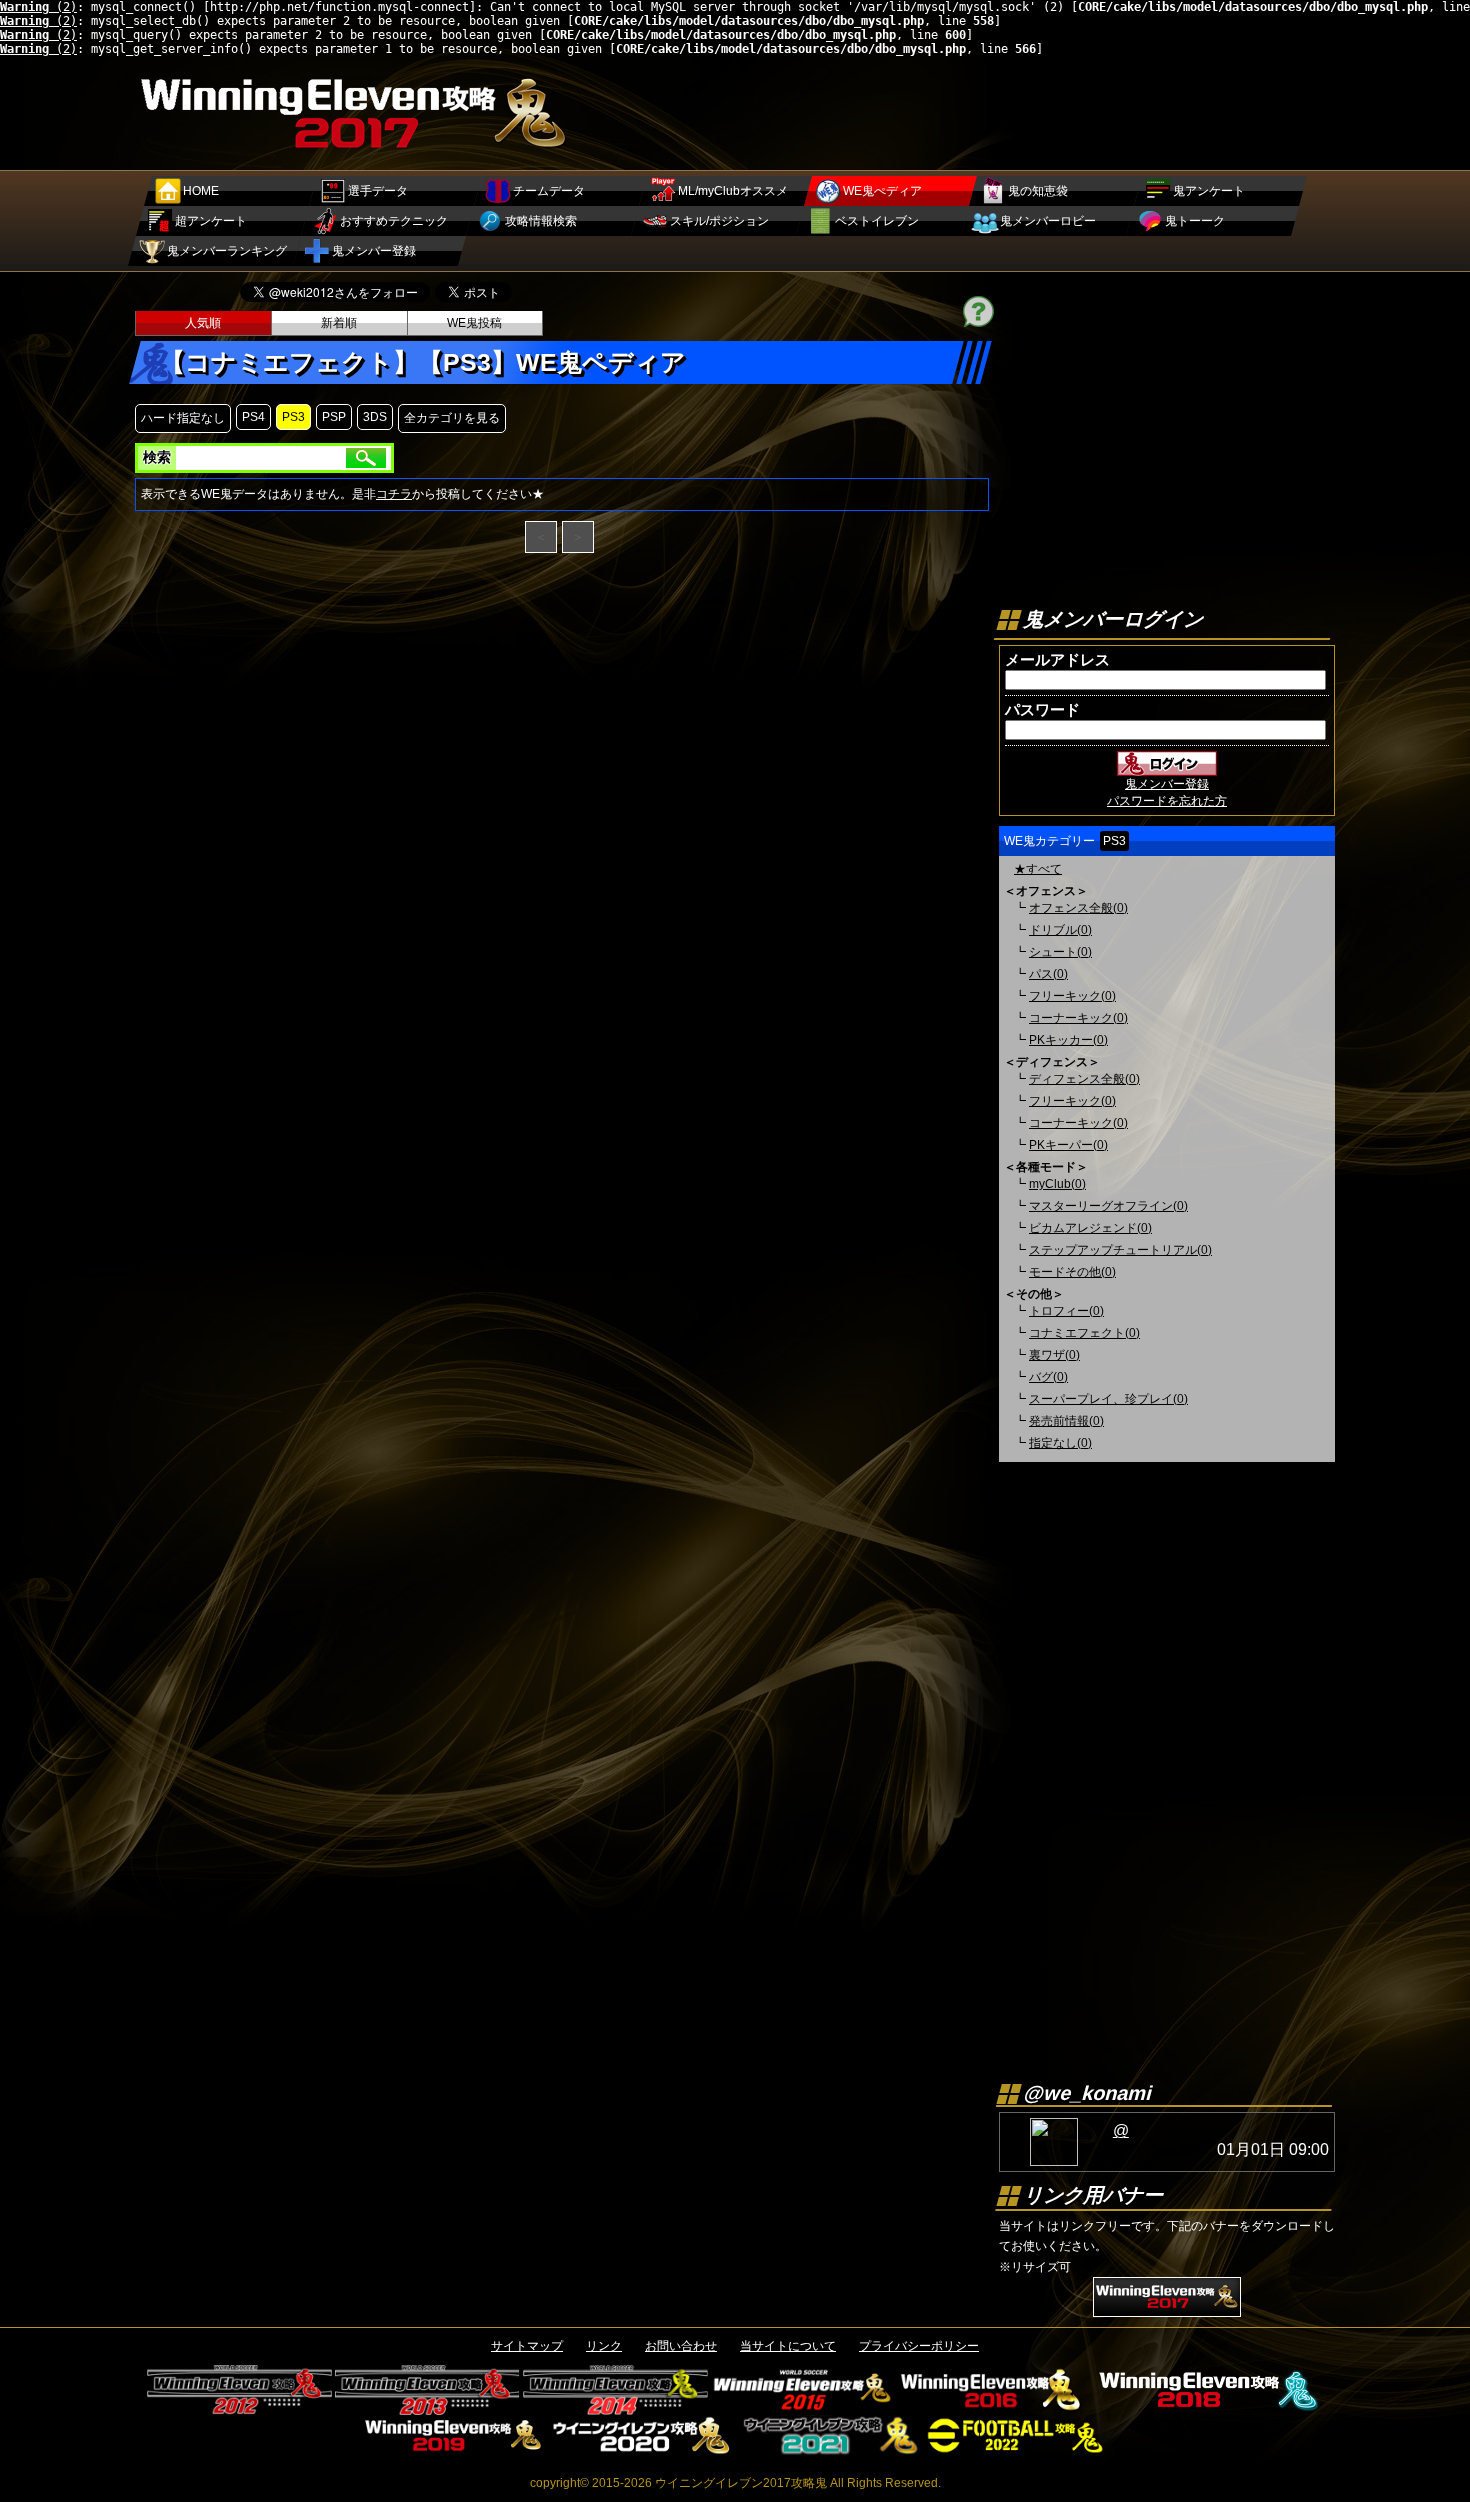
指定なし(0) (1060, 1443)
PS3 (293, 417)
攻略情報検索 (541, 221)
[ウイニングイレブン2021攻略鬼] (829, 2448)
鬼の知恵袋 (1038, 191)
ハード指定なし (183, 418)
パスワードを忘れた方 (1167, 801)
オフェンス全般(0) (1078, 908)
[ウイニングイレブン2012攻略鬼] (239, 2408)
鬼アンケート (1209, 191)
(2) (38, 7)
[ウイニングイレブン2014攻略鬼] (615, 2408)
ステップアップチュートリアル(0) (1120, 1250)
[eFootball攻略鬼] (1017, 2448)
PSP (334, 417)
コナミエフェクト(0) (1084, 1333)
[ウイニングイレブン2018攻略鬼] (1205, 2408)
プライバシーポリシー (919, 2346)
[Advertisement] (971, 111)
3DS (375, 417)
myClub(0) (1057, 1184)
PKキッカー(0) (1068, 1040)
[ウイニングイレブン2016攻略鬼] (991, 2408)
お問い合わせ (681, 2346)
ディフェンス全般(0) (1084, 1079)
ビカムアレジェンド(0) (1090, 1228)
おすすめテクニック (394, 221)
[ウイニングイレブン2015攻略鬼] (803, 2408)
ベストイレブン (877, 221)
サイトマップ (527, 2346)
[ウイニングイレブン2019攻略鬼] (453, 2448)
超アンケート (211, 221)
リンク (604, 2346)
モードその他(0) (1072, 1272)
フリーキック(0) (1072, 996)
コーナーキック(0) (1078, 1018)
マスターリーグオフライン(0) (1108, 1206)
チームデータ (549, 191)
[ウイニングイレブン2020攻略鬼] (641, 2448)
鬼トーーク (1195, 221)
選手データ (378, 191)
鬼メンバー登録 (374, 251)
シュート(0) (1060, 952)
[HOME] (356, 152)
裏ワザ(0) (1054, 1355)
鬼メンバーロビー (1048, 221)
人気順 (203, 323)
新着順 (339, 323)
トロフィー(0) (1066, 1311)
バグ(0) (1048, 1377)
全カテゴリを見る (452, 418)
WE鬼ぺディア (882, 191)
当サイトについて (788, 2346)
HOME (201, 191)
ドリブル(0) (1060, 930)
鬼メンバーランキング (227, 251)
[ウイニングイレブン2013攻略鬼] (427, 2408)
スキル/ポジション (719, 221)
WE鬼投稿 (474, 323)
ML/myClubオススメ (733, 191)
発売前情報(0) (1066, 1421)
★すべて (1038, 869)
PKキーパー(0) (1068, 1145)
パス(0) (1048, 974)
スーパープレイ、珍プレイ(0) (1108, 1399)
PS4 (253, 417)
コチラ (394, 494)
